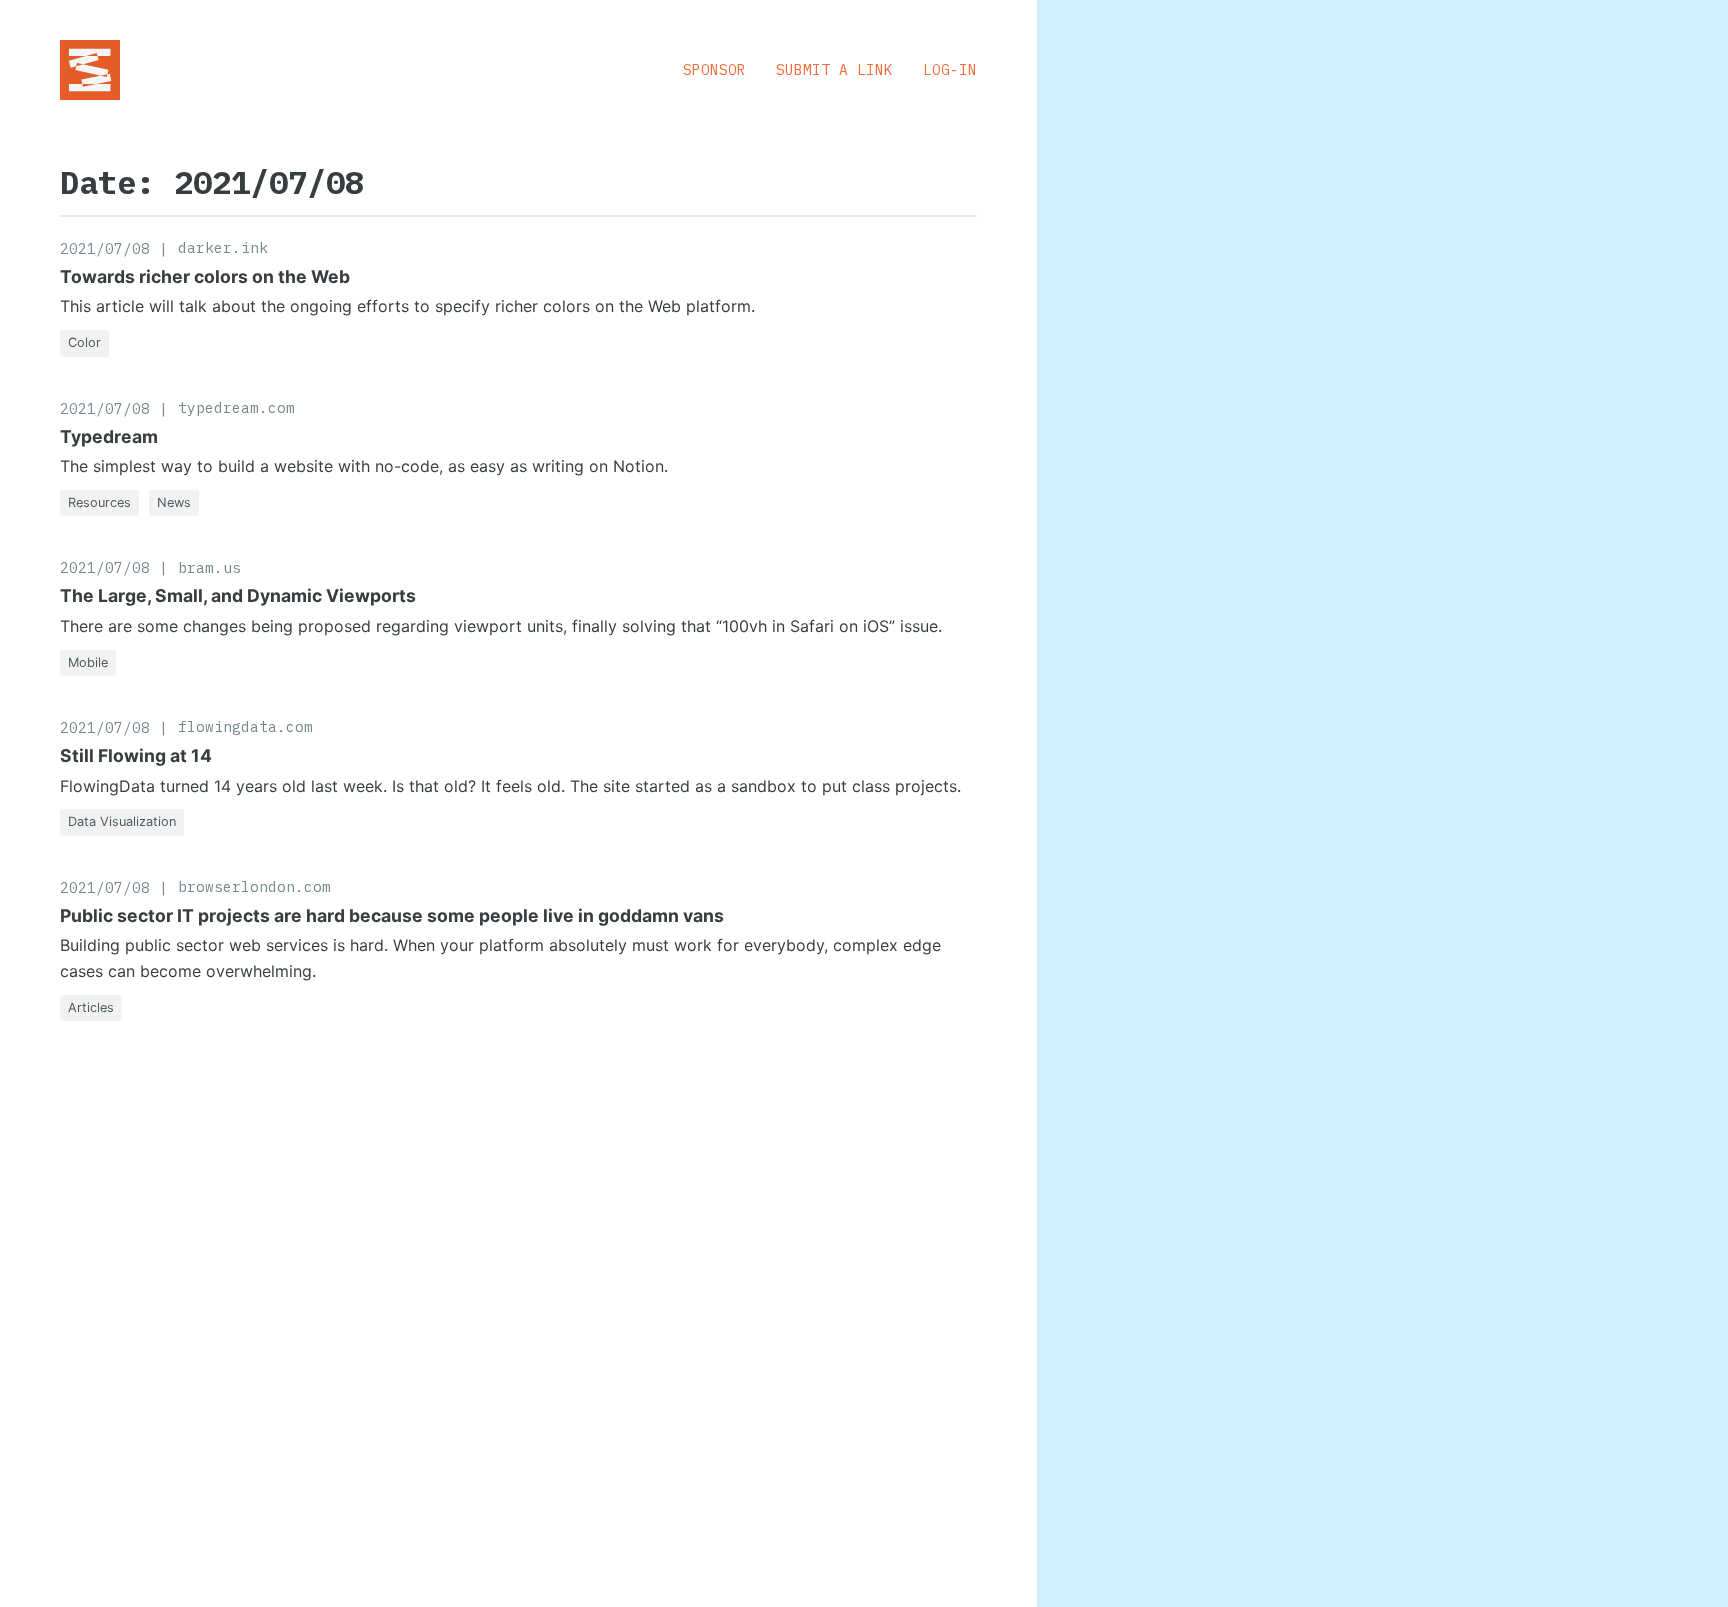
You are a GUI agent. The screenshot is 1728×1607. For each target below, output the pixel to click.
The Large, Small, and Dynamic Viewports (238, 595)
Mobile (88, 662)
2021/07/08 (105, 248)
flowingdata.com (245, 726)
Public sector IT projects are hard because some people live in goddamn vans (392, 915)
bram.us (209, 567)
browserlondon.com (254, 886)
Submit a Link (834, 69)
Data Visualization (122, 821)
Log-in (950, 69)
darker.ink (223, 247)
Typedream (109, 436)
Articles (91, 1007)
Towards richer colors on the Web (205, 276)
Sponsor (714, 69)
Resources (99, 502)
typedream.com (236, 407)
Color (84, 342)
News (174, 502)
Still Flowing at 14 (136, 755)
